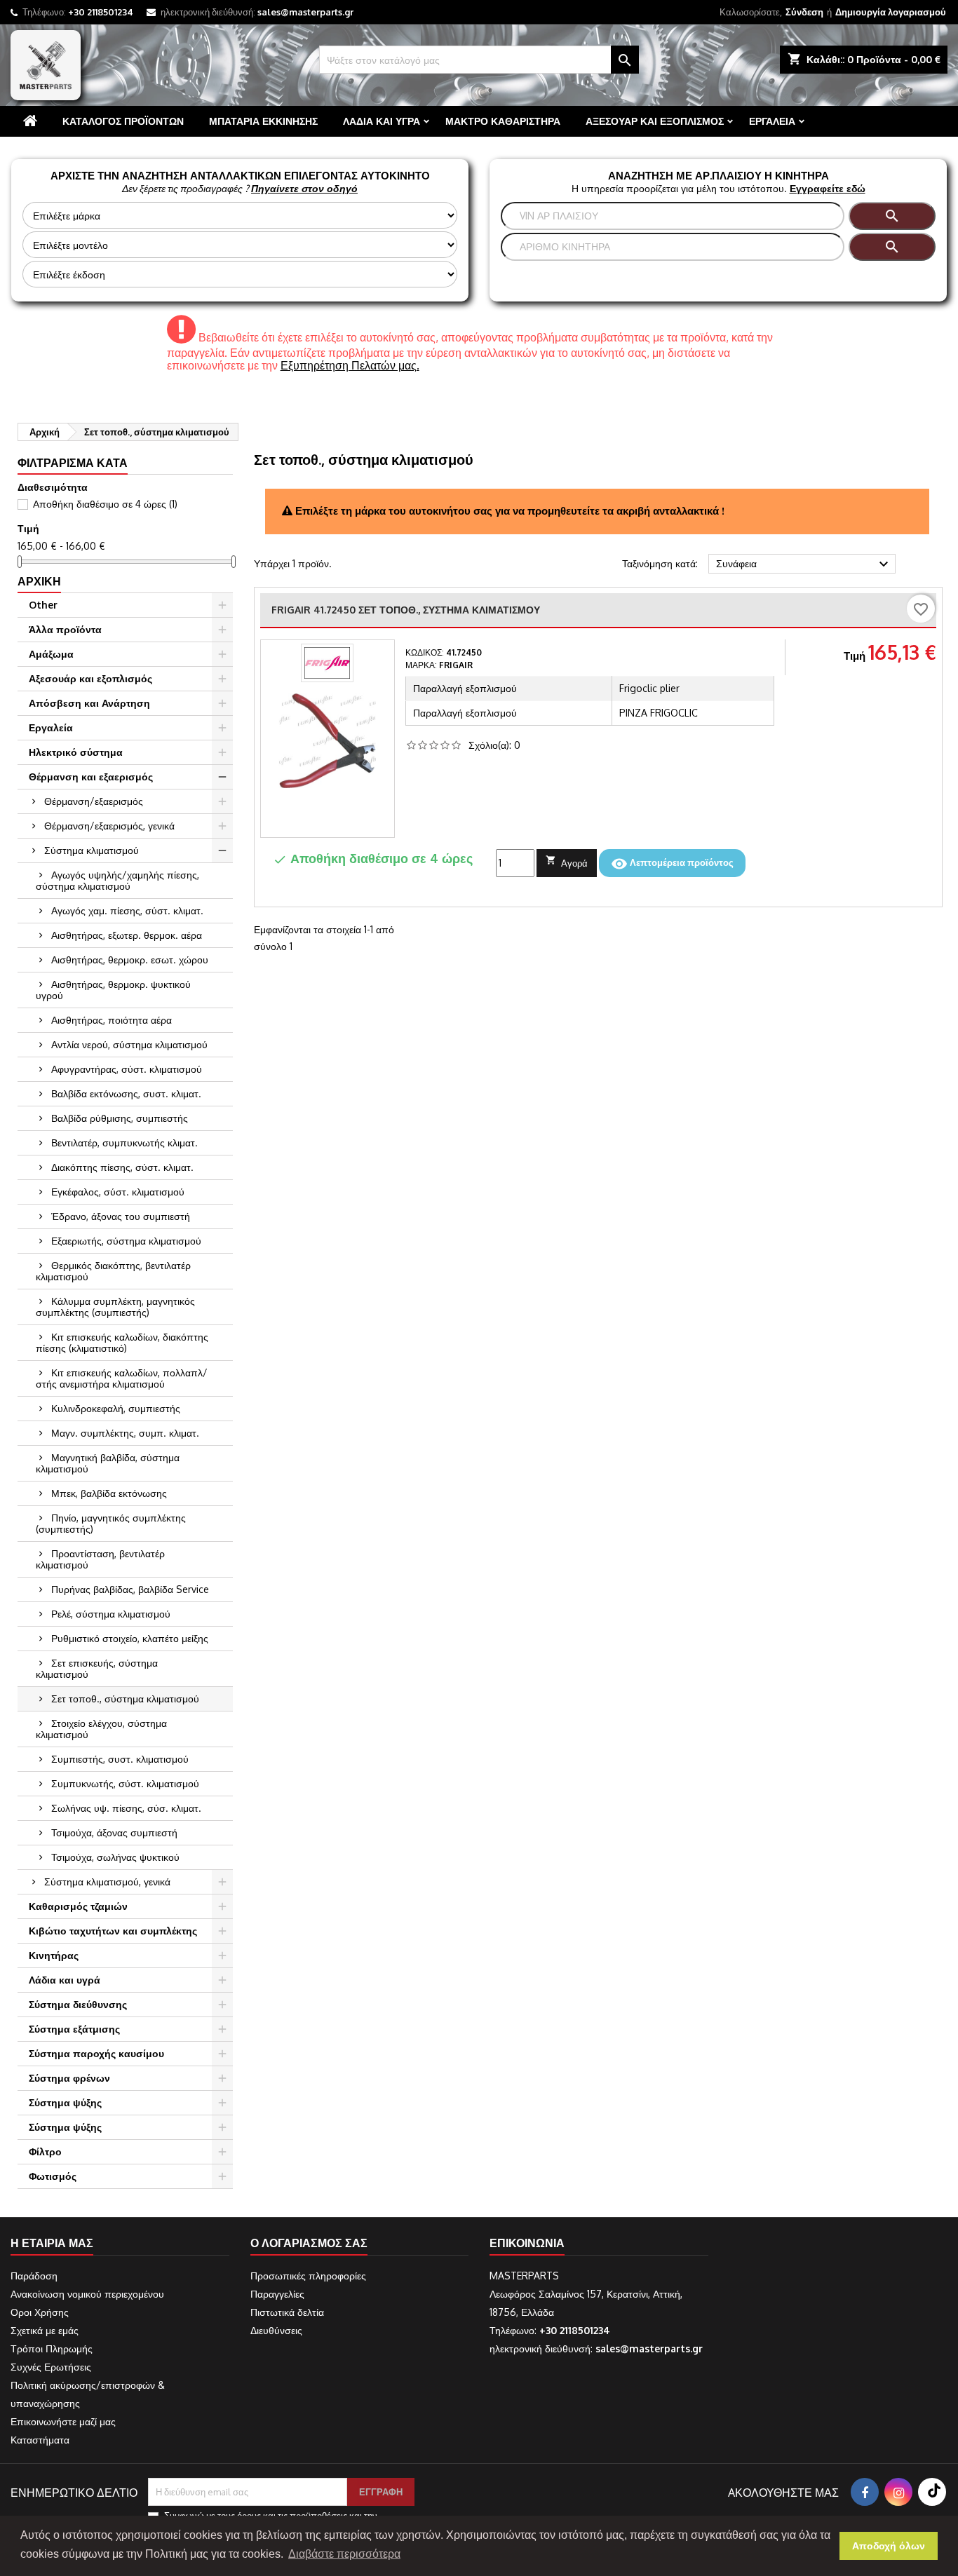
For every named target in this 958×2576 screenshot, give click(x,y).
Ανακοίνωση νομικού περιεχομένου (87, 2294)
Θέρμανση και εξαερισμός (91, 777)
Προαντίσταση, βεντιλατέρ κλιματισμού (100, 1559)
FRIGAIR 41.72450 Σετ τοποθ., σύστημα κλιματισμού (406, 610)
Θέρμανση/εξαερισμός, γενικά (109, 826)
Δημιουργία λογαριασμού (891, 12)
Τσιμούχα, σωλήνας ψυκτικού (115, 1857)
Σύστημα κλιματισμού (92, 850)
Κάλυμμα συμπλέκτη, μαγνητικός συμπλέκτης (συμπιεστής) (115, 1307)
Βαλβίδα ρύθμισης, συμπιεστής (120, 1118)
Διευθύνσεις (276, 2330)
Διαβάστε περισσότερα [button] (344, 2554)
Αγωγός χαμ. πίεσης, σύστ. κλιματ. (127, 910)
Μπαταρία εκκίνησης (263, 121)
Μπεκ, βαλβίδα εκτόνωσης (109, 1493)
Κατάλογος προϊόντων (123, 121)
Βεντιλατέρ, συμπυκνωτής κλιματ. (124, 1143)
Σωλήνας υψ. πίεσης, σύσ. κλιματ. (126, 1808)
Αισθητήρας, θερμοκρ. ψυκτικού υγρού (113, 990)
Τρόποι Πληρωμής (52, 2348)
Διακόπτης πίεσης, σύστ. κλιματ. (122, 1167)
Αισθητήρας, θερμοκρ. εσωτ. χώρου (130, 960)
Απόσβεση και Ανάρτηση (89, 703)
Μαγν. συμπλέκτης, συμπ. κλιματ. (125, 1433)
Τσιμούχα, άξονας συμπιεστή (114, 1832)
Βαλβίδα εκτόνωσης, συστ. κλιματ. (126, 1093)
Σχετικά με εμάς (45, 2330)
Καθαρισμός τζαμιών (78, 1906)
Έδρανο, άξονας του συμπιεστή (121, 1216)
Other (43, 605)
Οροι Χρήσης (40, 2312)
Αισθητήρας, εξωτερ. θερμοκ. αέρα (127, 935)
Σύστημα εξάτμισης (74, 2029)
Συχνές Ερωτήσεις (51, 2367)
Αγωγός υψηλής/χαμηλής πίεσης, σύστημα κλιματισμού (117, 880)
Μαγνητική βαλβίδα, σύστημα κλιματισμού (108, 1463)
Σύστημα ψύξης (65, 2102)
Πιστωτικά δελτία (287, 2312)
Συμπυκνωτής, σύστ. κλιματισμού (125, 1783)
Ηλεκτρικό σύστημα (76, 752)
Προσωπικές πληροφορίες (308, 2276)
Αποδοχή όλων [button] (889, 2546)
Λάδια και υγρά (382, 121)
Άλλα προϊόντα (65, 629)
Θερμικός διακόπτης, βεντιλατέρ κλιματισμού (113, 1271)
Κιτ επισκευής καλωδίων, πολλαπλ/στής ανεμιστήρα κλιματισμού (122, 1378)
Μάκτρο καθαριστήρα (503, 121)
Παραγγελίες (277, 2294)
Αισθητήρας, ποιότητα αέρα (112, 1020)
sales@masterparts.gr (305, 12)
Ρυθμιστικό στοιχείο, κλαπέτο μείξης (130, 1638)
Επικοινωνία (527, 2243)
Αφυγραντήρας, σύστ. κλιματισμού (127, 1069)
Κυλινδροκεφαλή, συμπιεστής (116, 1408)
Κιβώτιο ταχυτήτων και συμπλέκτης (113, 1931)
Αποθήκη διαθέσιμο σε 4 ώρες (105, 504)
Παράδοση (34, 2276)
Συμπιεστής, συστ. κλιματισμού (120, 1759)
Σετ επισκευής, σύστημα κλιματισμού (97, 1668)
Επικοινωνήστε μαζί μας (63, 2421)
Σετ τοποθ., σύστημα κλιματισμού (125, 1699)
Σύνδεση (804, 12)
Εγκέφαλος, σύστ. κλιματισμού (118, 1192)
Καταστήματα (40, 2440)
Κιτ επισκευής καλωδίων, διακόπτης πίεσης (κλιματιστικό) (122, 1342)
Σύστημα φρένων (69, 2078)
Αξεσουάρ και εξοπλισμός (655, 121)
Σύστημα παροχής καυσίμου (96, 2053)
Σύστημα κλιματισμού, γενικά (107, 1882)
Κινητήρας (54, 1955)
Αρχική (39, 581)
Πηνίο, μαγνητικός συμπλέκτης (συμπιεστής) (111, 1523)
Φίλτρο (45, 2151)
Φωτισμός (53, 2176)
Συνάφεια (804, 564)
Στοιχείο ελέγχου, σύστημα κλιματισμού (101, 1729)
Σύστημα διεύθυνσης (78, 2004)
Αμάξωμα (51, 654)
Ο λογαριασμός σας (309, 2243)
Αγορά (567, 862)
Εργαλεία (772, 121)
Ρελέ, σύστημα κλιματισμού (111, 1614)
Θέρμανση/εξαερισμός (94, 801)
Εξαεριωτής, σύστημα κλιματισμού (126, 1241)
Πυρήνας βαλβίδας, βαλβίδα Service (130, 1589)
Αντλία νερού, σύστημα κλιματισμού (129, 1044)
